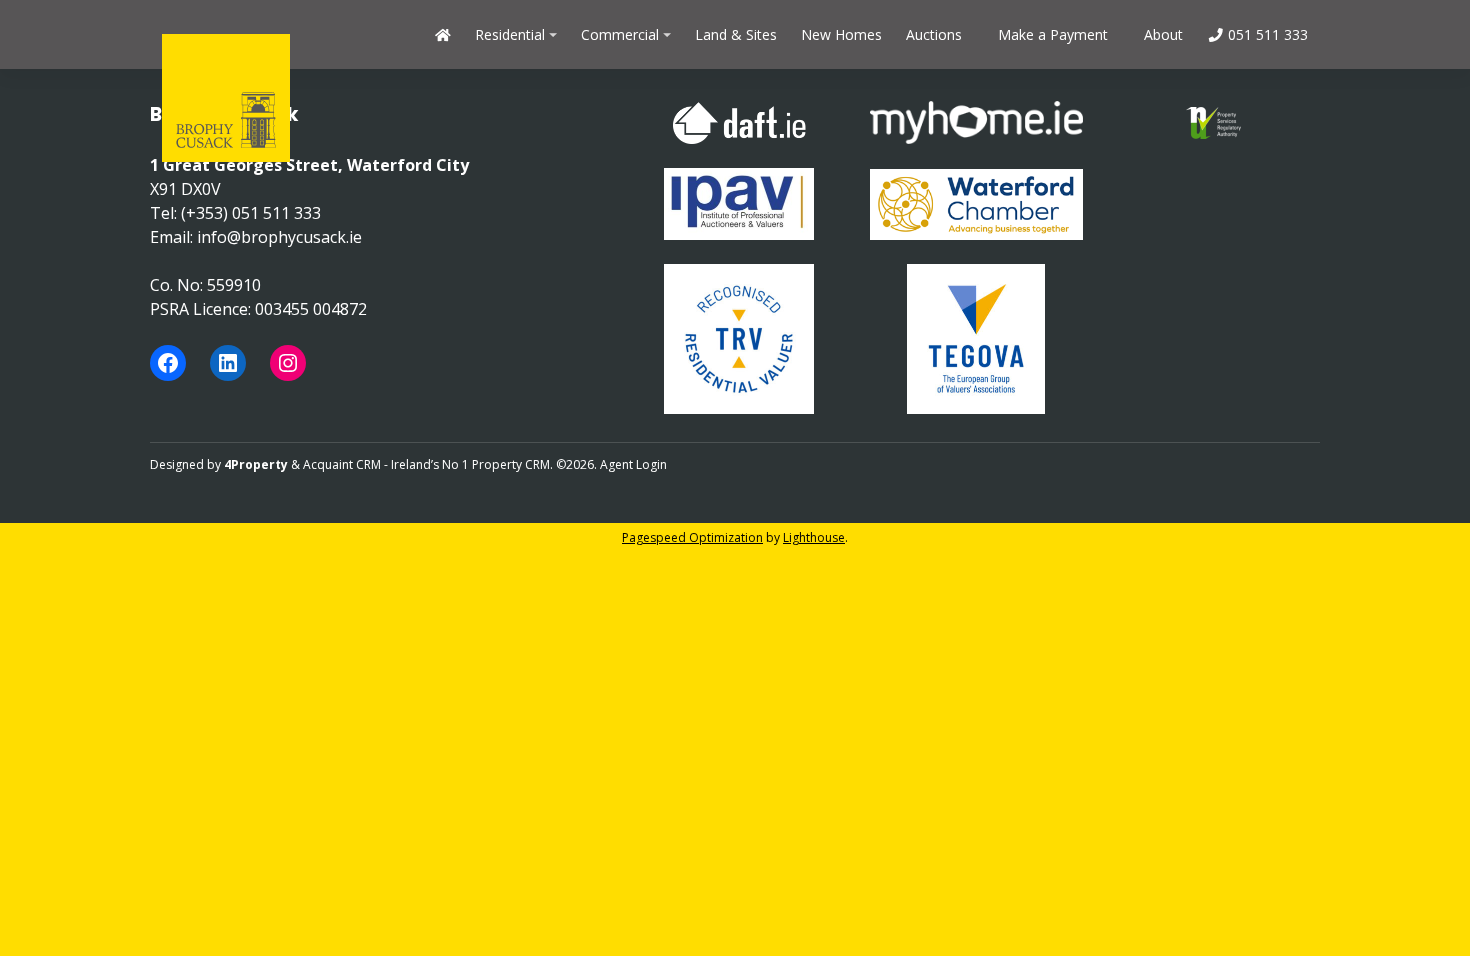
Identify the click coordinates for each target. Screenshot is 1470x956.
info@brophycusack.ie (279, 237)
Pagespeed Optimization (692, 537)
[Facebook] (168, 363)
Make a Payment (1053, 34)
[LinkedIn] (228, 363)
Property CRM (511, 464)
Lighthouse (814, 537)
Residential (510, 34)
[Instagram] (288, 363)
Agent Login (633, 464)
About (1163, 34)
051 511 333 (1266, 34)
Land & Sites (736, 34)
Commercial (620, 34)
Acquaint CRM (342, 464)
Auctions (934, 34)
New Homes (841, 34)
